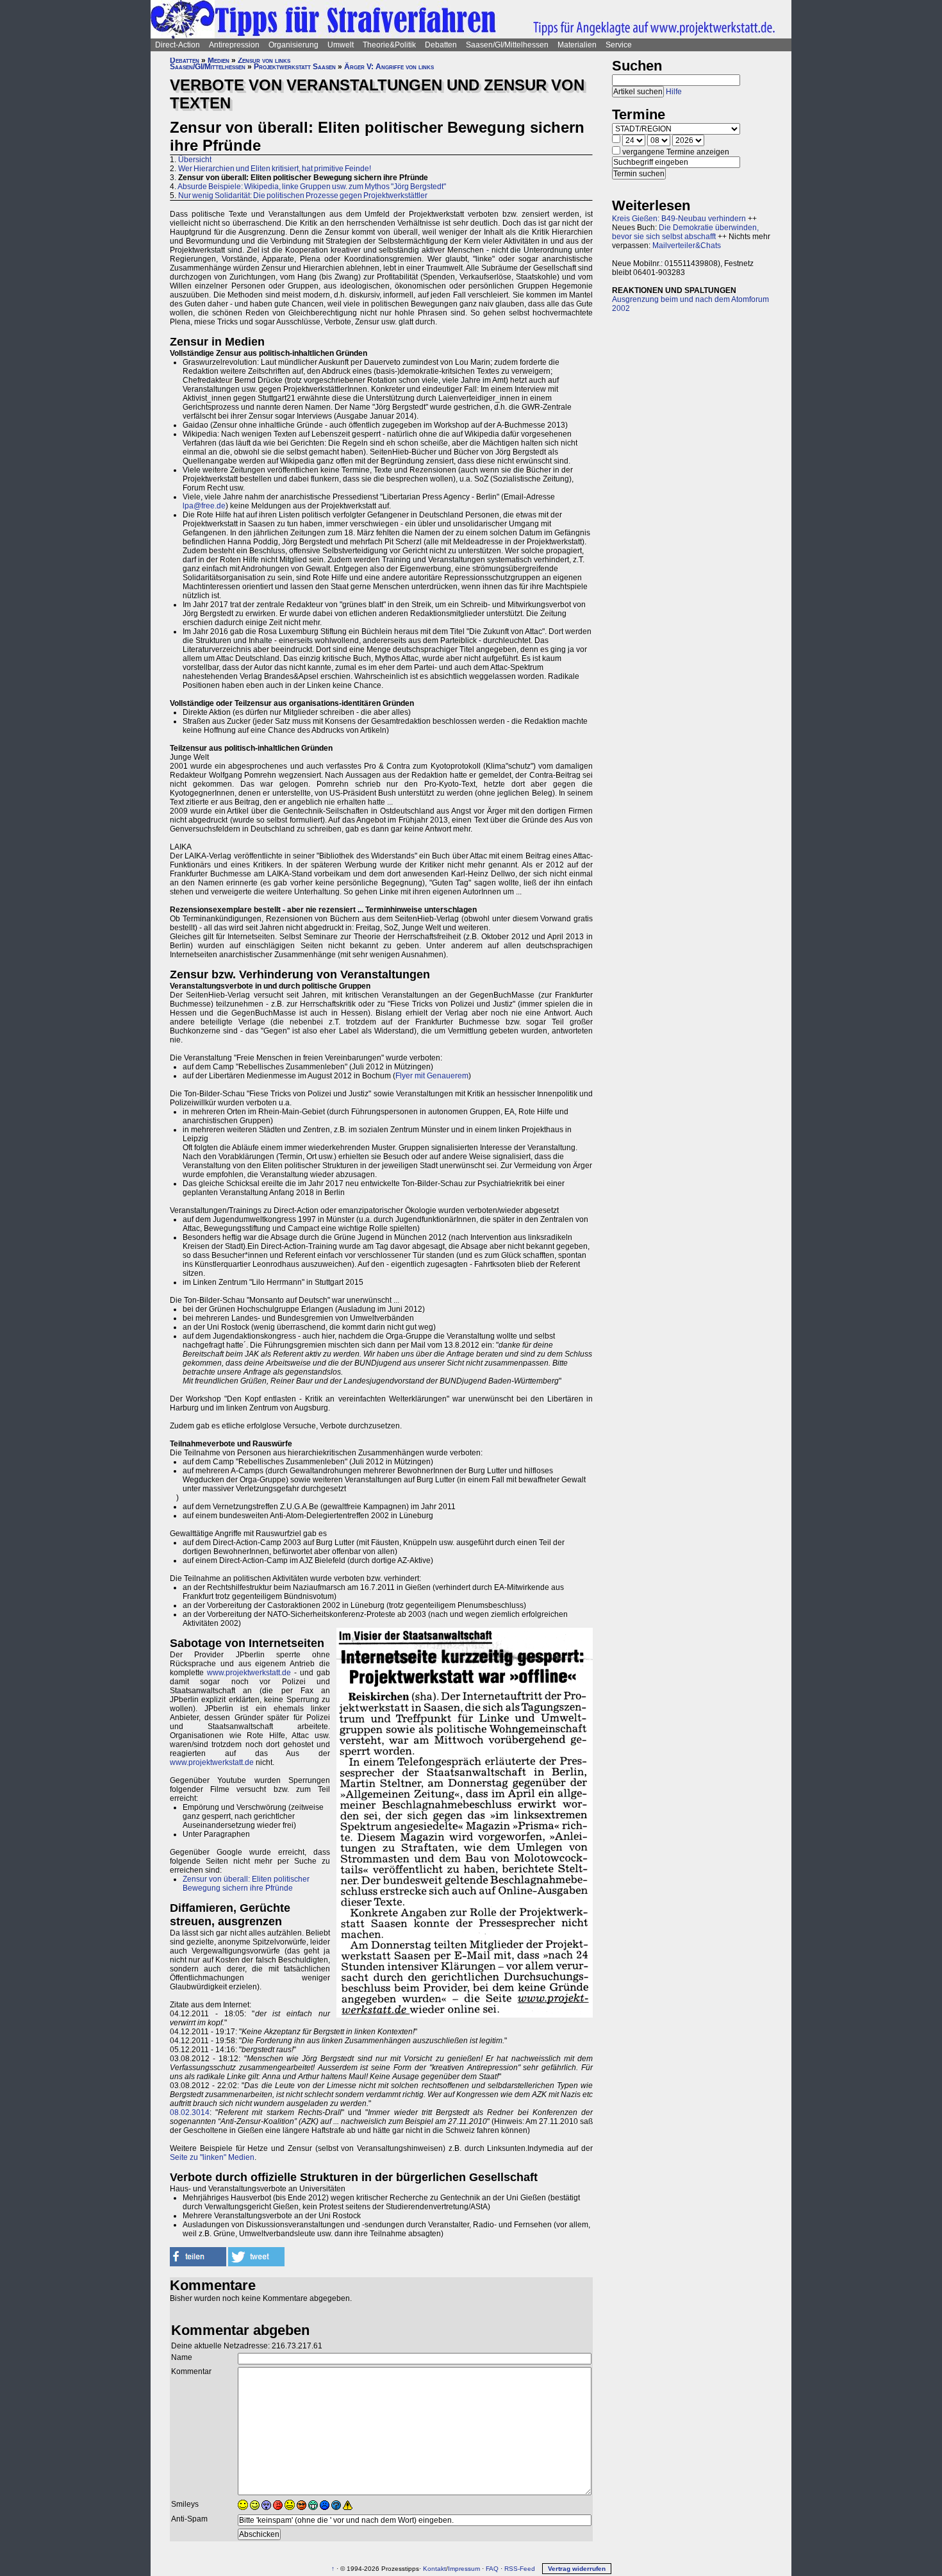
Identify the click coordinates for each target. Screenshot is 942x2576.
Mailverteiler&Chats (687, 246)
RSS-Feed (520, 2569)
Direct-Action (178, 45)
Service (619, 45)
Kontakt (434, 2569)
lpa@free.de (204, 506)
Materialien (577, 45)
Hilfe (674, 92)
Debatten (441, 45)
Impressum (464, 2569)
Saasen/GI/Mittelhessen (507, 45)
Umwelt (341, 45)
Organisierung (293, 45)
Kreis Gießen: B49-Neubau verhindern (679, 219)
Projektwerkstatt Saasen (295, 67)
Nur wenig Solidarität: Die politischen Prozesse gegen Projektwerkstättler (303, 196)
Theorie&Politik (389, 45)
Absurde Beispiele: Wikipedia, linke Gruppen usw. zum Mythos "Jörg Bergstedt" (312, 187)
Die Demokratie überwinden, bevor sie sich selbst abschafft (685, 232)
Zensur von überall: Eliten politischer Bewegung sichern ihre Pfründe (246, 1884)
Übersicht (195, 160)
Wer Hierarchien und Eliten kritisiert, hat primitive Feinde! (275, 169)
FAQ (492, 2569)
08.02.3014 (190, 2112)
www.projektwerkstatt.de (249, 1673)
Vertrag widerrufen (577, 2569)
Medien (219, 60)
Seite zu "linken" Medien (212, 2157)
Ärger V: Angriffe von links (389, 67)
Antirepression (234, 45)
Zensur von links (264, 60)
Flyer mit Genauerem (432, 1076)
